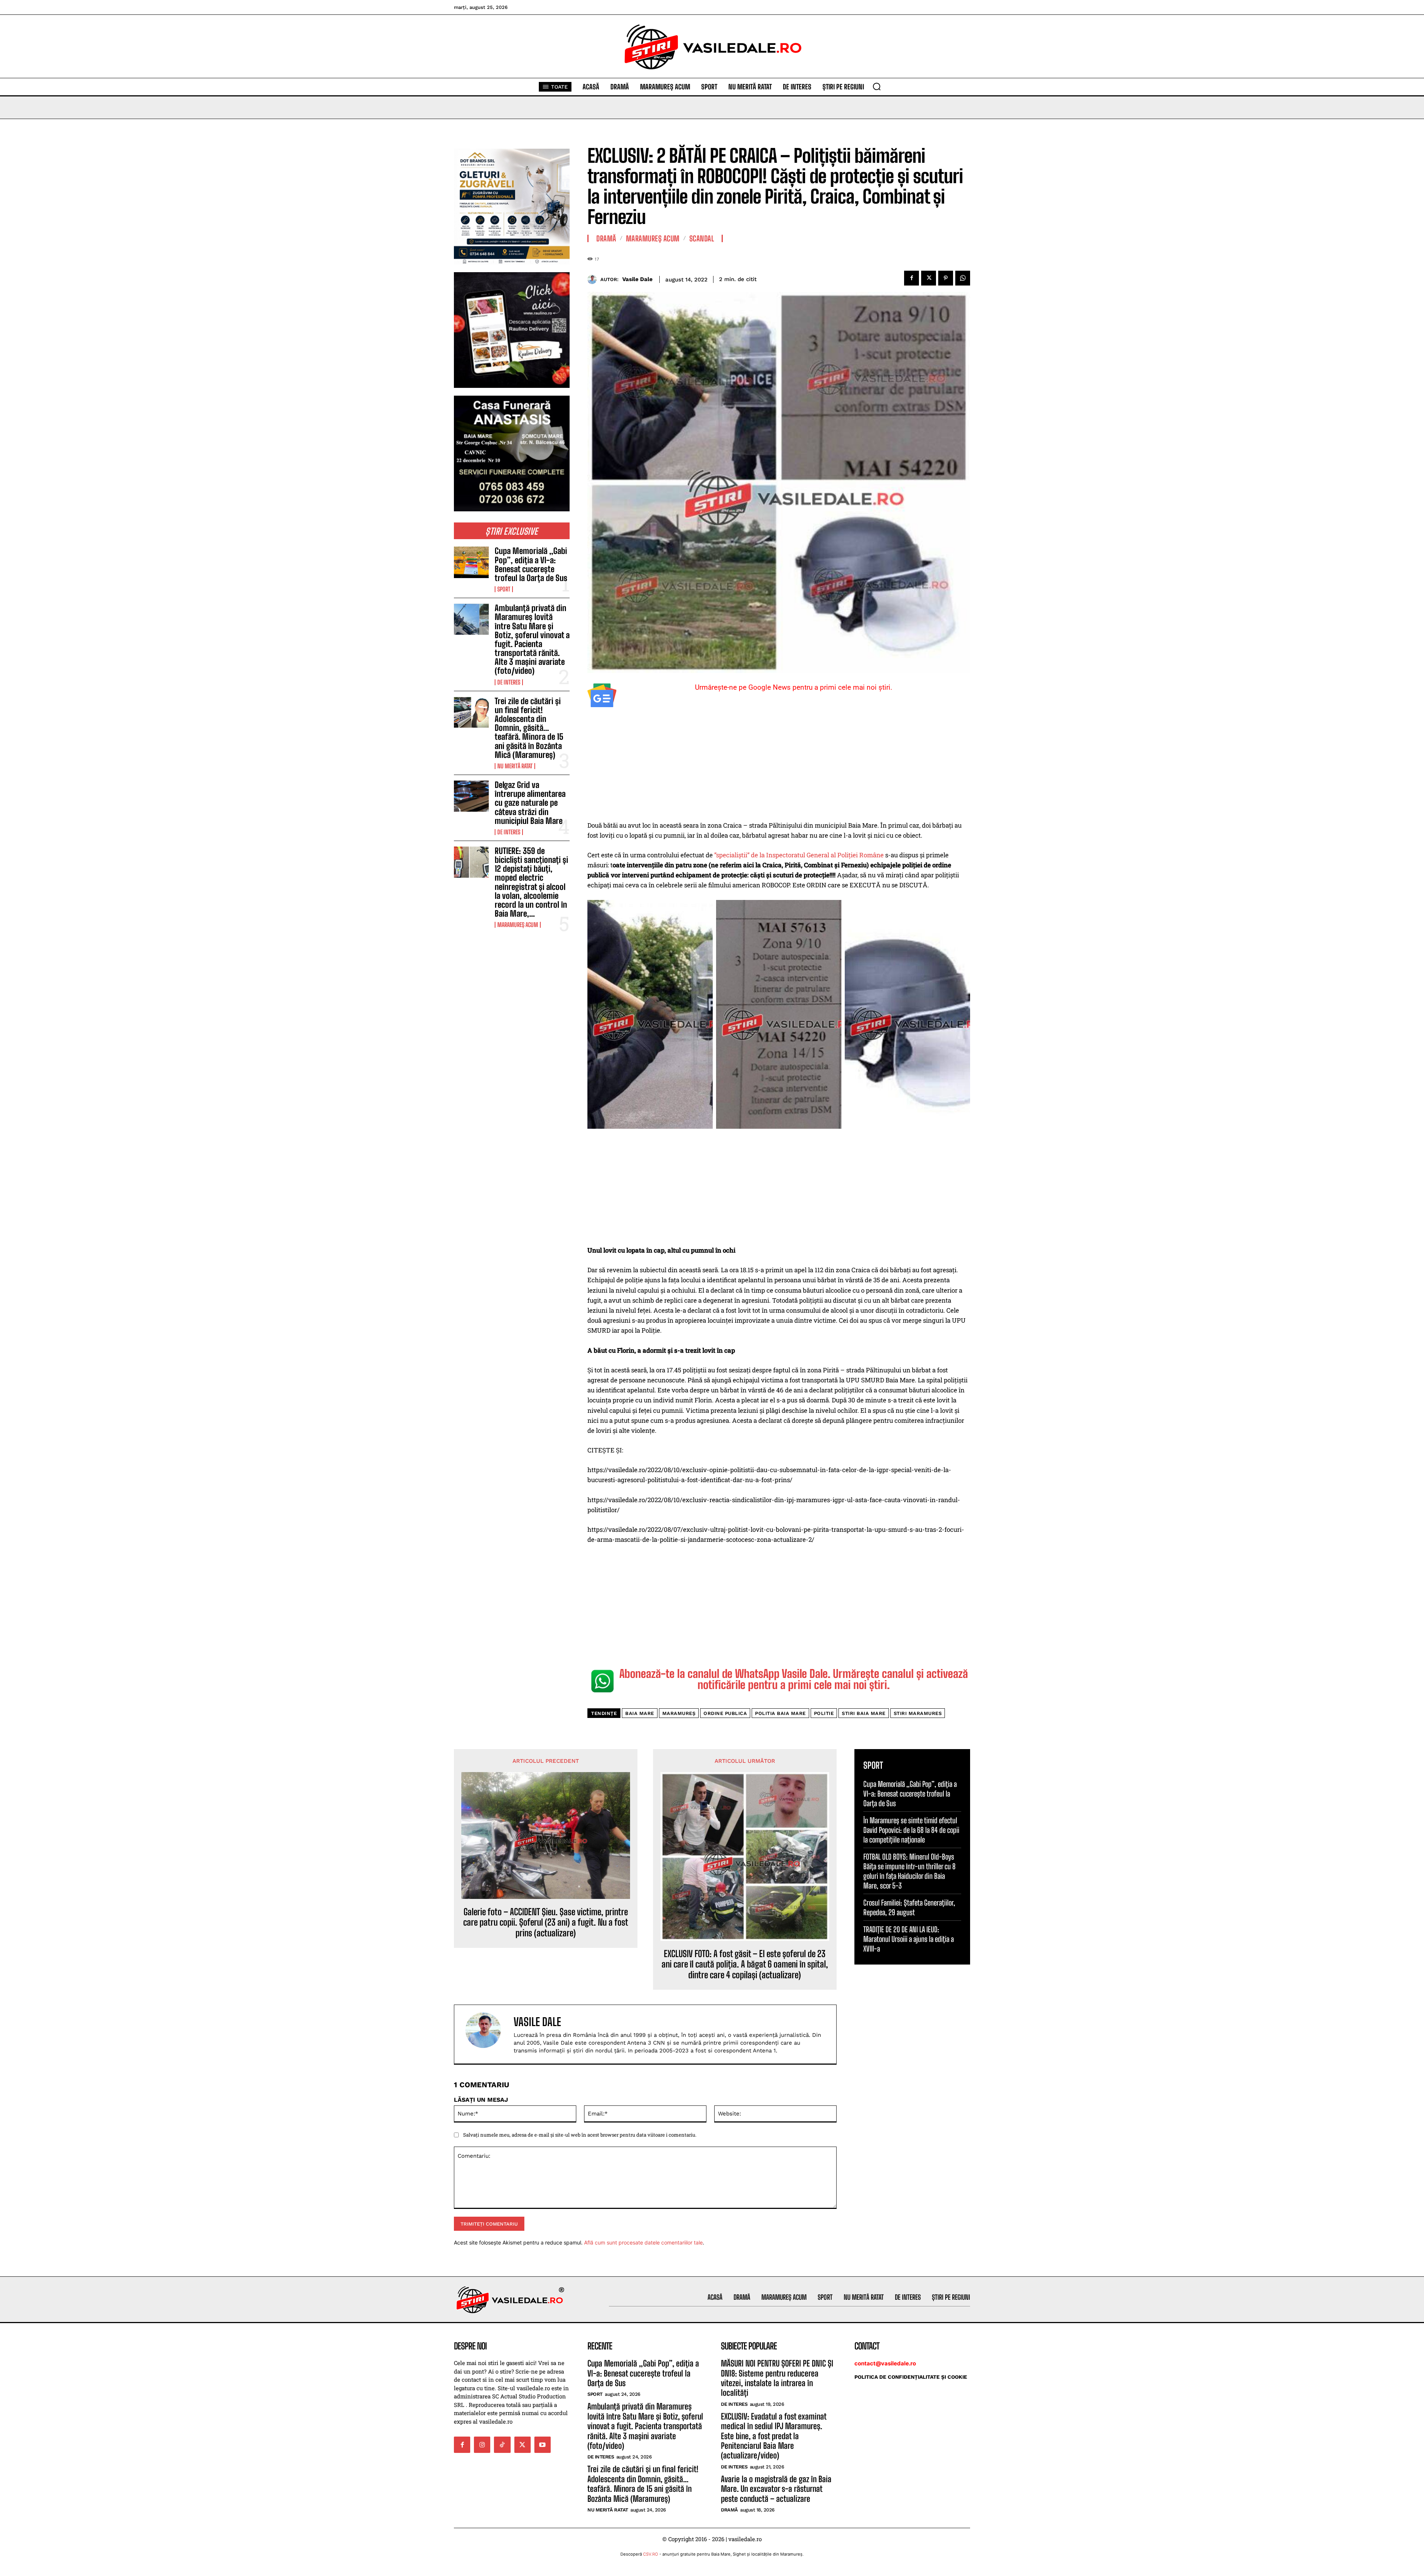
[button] (877, 86)
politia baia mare (780, 1713)
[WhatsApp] (963, 278)
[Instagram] (482, 2445)
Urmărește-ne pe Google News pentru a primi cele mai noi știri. (794, 687)
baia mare (640, 1713)
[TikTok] (502, 2445)
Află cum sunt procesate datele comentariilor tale (643, 2242)
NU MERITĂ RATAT (515, 766)
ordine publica (725, 1713)
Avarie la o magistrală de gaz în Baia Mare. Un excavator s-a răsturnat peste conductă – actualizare (776, 2489)
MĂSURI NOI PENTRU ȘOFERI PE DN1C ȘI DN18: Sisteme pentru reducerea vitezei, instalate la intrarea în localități (777, 2378)
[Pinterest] (946, 278)
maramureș (679, 1713)
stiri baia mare (864, 1713)
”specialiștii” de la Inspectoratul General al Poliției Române (799, 855)
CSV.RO (651, 2554)
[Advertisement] (779, 765)
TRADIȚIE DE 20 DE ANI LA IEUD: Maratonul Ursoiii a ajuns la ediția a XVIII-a (909, 1939)
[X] (929, 278)
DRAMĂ (606, 238)
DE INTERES (509, 682)
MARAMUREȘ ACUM (518, 925)
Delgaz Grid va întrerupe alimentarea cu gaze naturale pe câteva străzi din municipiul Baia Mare (530, 803)
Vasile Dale (637, 279)
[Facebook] (912, 278)
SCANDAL (702, 238)
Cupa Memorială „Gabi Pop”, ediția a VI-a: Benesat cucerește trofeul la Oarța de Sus (531, 564)
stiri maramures (918, 1713)
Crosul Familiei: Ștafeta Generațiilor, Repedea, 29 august (909, 1907)
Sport (504, 589)
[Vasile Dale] (594, 279)
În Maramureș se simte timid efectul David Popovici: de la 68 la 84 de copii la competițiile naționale (911, 1830)
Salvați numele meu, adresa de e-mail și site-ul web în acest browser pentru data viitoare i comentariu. (580, 2135)
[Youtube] (543, 2445)
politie (824, 1713)
